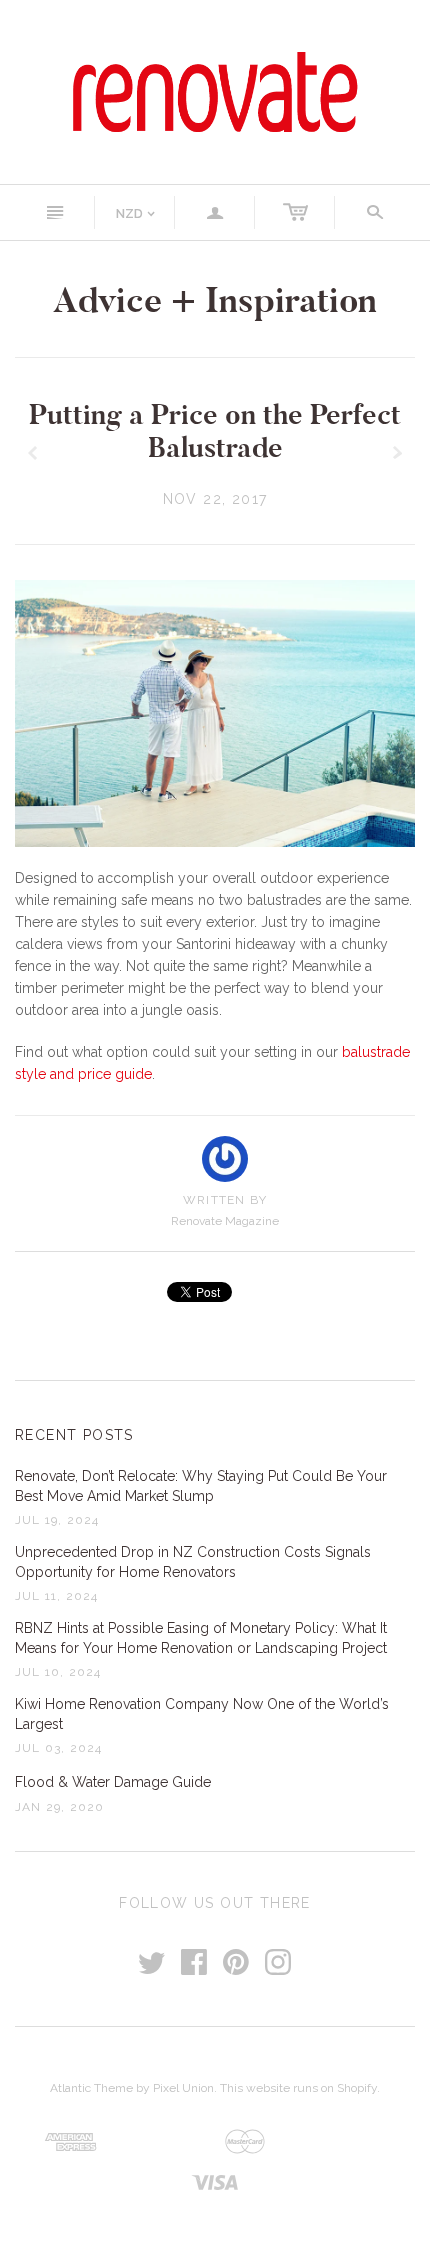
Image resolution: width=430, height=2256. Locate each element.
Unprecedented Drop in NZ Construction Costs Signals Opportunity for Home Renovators (193, 1562)
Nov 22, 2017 (215, 499)
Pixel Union (183, 2088)
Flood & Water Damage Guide (113, 1782)
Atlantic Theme (91, 2088)
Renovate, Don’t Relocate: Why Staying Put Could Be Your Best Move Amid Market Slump (201, 1486)
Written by (225, 1200)
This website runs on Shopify (298, 2088)
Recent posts (74, 1435)
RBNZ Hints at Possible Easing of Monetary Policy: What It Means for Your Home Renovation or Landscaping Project (201, 1638)
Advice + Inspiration (215, 300)
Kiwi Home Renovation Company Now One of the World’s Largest (202, 1714)
